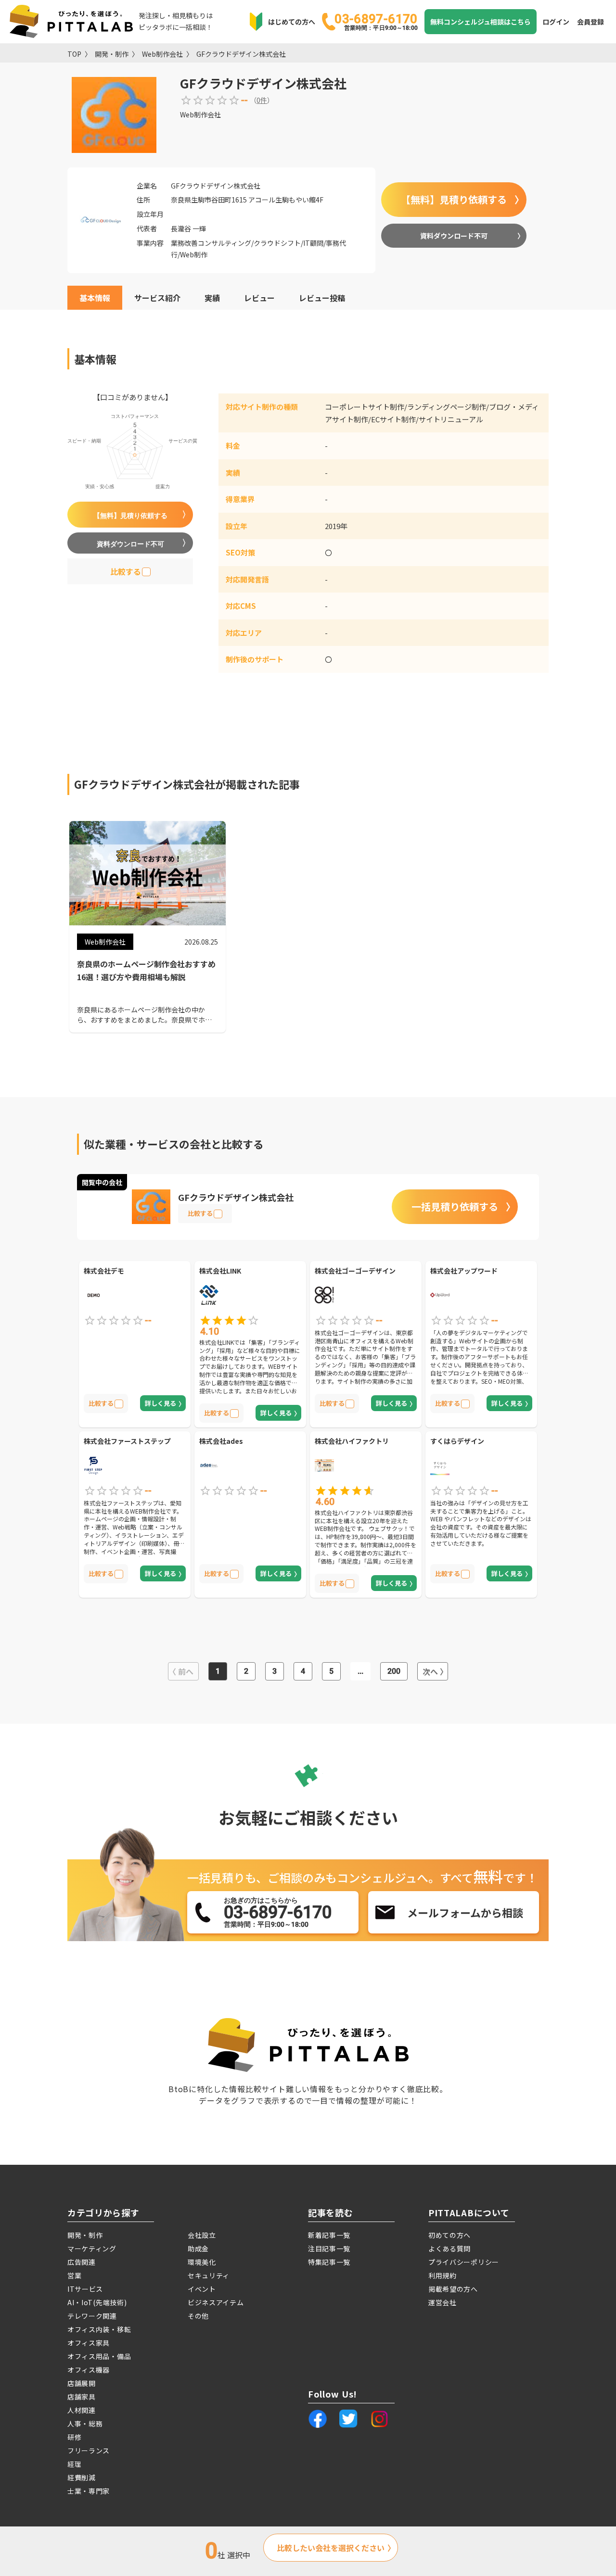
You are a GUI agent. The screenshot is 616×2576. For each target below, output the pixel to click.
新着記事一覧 (329, 2235)
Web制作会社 (162, 54)
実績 (212, 298)
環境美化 (202, 2262)
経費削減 (82, 2477)
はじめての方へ (292, 22)
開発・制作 (112, 54)
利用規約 (443, 2275)
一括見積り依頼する (455, 1206)
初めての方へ (449, 2235)
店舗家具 (82, 2397)
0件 (262, 100)
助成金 (198, 2248)
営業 (74, 2275)
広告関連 (82, 2262)
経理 (74, 2464)
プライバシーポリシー (464, 2262)
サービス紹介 (157, 298)
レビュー (259, 298)
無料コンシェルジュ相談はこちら (481, 22)
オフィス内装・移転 (99, 2329)
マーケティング (92, 2248)
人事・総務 (85, 2424)
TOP (74, 54)
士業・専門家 (89, 2491)
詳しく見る (160, 1403)
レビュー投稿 (322, 298)
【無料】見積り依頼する (454, 199)
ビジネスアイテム (216, 2302)
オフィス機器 (89, 2370)
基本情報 (95, 298)
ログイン (556, 22)
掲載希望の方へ (453, 2289)
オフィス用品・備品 (99, 2356)
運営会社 (443, 2302)
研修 (74, 2437)
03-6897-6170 (376, 21)
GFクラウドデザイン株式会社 (241, 54)
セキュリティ (209, 2275)
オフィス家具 (89, 2343)
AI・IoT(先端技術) (97, 2302)
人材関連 (82, 2410)
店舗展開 (82, 2383)
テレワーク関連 (92, 2316)
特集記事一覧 (329, 2262)
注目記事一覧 (329, 2248)
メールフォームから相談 (465, 1912)
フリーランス (89, 2450)
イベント (202, 2289)
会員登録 (590, 22)
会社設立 (202, 2235)
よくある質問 (449, 2248)
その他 (198, 2316)
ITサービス (85, 2289)
